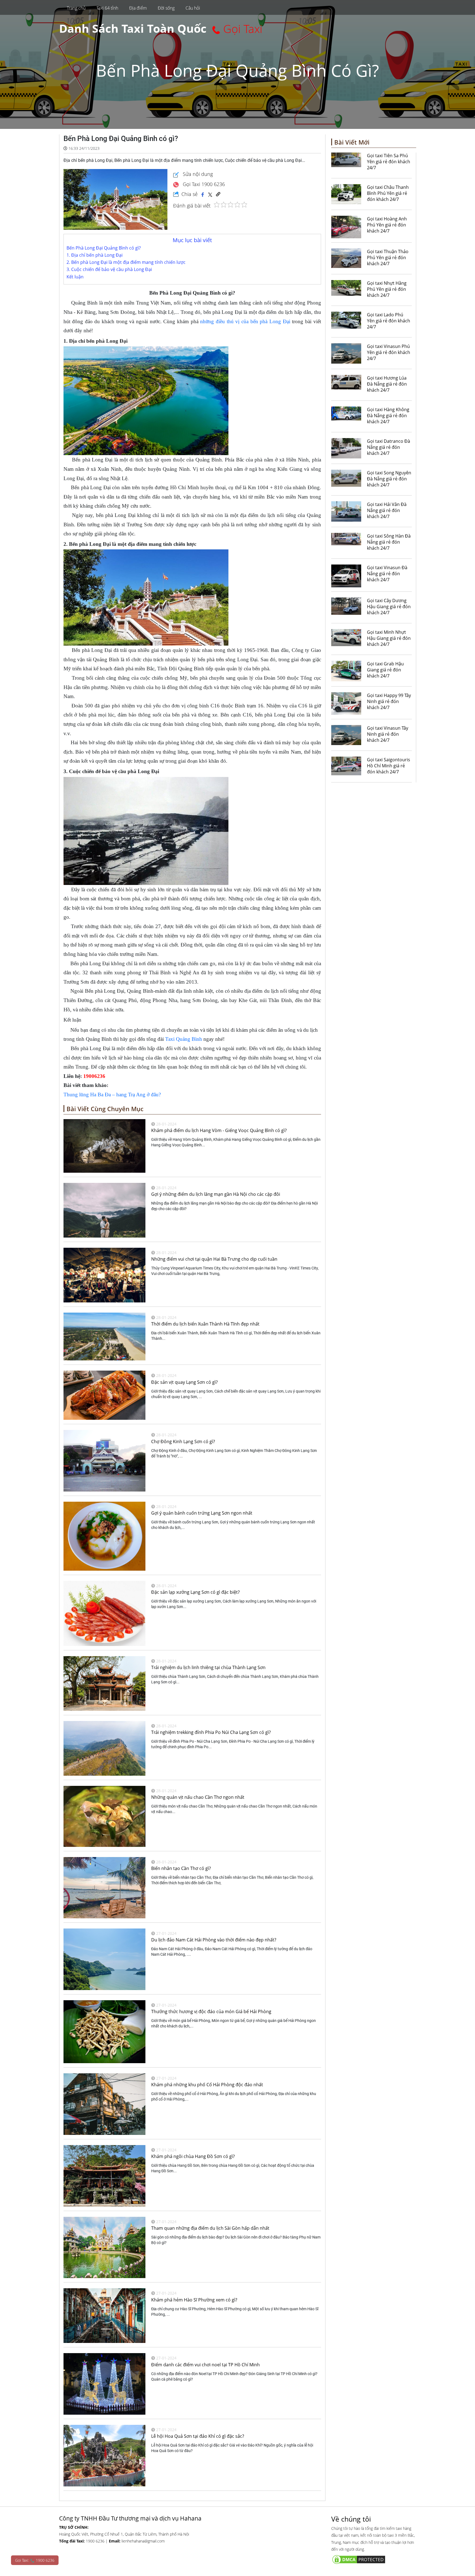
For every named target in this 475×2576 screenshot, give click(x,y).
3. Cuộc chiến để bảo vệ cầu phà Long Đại (109, 269)
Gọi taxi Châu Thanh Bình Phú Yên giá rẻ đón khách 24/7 (388, 193)
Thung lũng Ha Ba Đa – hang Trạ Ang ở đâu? (112, 1095)
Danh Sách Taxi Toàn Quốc (133, 28)
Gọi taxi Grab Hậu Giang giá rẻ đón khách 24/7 (385, 670)
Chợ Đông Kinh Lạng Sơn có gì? (183, 1441)
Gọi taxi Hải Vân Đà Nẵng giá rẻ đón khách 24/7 (387, 510)
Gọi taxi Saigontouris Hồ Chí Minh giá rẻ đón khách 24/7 (389, 766)
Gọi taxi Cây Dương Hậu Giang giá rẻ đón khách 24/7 (389, 607)
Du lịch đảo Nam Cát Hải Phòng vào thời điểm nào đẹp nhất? (214, 1940)
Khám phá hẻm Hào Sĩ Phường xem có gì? (194, 2300)
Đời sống (166, 8)
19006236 (94, 1076)
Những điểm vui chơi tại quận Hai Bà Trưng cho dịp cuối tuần (214, 1259)
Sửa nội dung (197, 174)
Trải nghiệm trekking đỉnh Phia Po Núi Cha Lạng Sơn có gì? (211, 1732)
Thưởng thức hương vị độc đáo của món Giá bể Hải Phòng (211, 2011)
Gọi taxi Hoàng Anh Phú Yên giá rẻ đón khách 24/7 (387, 225)
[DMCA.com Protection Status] (374, 2559)
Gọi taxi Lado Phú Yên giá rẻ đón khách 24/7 (389, 321)
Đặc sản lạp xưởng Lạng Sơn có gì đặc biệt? (195, 1592)
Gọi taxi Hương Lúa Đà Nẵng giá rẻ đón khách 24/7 (387, 384)
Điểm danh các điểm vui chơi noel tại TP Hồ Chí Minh (205, 2365)
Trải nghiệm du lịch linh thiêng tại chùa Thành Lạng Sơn (208, 1667)
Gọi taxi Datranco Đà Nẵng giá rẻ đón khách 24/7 (389, 447)
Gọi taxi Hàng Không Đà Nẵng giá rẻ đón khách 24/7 (388, 416)
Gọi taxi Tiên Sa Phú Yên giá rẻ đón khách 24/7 (389, 162)
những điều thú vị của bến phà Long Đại (245, 321)
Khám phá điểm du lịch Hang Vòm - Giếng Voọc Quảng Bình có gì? (219, 1130)
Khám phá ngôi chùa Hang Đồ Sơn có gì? (193, 2156)
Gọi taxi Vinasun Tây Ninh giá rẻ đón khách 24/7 (388, 734)
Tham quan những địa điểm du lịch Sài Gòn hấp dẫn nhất (210, 2228)
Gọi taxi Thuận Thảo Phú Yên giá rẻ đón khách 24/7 (388, 258)
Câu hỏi (193, 8)
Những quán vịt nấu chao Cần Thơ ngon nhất (198, 1797)
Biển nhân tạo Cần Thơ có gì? (181, 1868)
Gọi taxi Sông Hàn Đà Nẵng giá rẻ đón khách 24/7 (389, 542)
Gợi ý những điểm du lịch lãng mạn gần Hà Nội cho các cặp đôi (216, 1194)
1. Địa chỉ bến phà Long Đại (95, 255)
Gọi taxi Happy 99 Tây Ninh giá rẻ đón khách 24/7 (389, 701)
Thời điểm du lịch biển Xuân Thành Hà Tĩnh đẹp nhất (205, 1324)
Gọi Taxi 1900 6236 (203, 184)
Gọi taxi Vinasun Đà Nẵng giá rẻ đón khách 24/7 (387, 574)
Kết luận (75, 277)
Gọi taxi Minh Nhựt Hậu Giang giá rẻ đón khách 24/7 (389, 638)
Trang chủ (76, 8)
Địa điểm (138, 8)
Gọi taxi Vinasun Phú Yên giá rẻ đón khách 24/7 (389, 352)
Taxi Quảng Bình (184, 1039)
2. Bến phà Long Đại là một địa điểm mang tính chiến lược (126, 262)
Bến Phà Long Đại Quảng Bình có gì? (104, 248)
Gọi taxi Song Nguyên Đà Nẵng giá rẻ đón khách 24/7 (389, 479)
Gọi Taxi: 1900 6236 (35, 2560)
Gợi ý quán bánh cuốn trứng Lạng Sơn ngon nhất (202, 1513)
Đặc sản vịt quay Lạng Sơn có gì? (184, 1382)
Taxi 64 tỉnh (107, 8)
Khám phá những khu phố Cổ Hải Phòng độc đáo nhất (207, 2085)
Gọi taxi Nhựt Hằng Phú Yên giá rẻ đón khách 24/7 (387, 289)
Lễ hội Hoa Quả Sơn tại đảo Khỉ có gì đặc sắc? (198, 2436)
